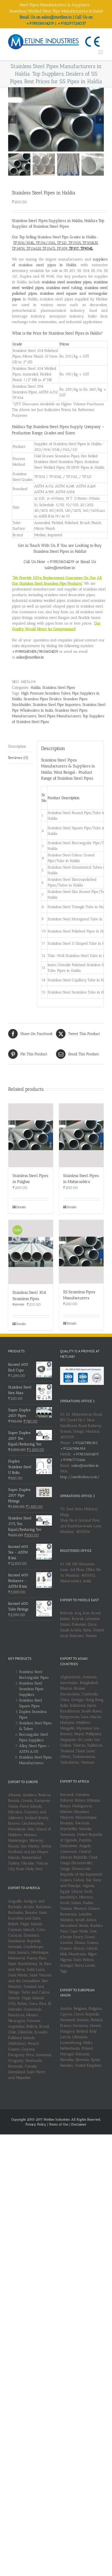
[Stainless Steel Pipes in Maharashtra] (81, 1135)
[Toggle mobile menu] (101, 52)
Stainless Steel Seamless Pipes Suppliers (31, 1689)
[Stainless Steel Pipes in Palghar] (31, 1135)
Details (21, 1207)
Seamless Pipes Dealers (43, 699)
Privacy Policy (36, 2124)
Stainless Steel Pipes (59, 688)
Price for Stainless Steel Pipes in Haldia (67, 333)
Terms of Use (59, 2124)
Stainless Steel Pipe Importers (57, 705)
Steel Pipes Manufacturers (60, 716)
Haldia (36, 688)
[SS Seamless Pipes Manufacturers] (81, 1252)
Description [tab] (17, 746)
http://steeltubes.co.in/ (80, 1477)
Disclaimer (79, 2124)
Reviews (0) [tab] (18, 758)
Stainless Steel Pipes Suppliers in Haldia (47, 221)
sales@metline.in (85, 1466)
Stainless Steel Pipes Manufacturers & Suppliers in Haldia (68, 766)
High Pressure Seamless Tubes (46, 693)
